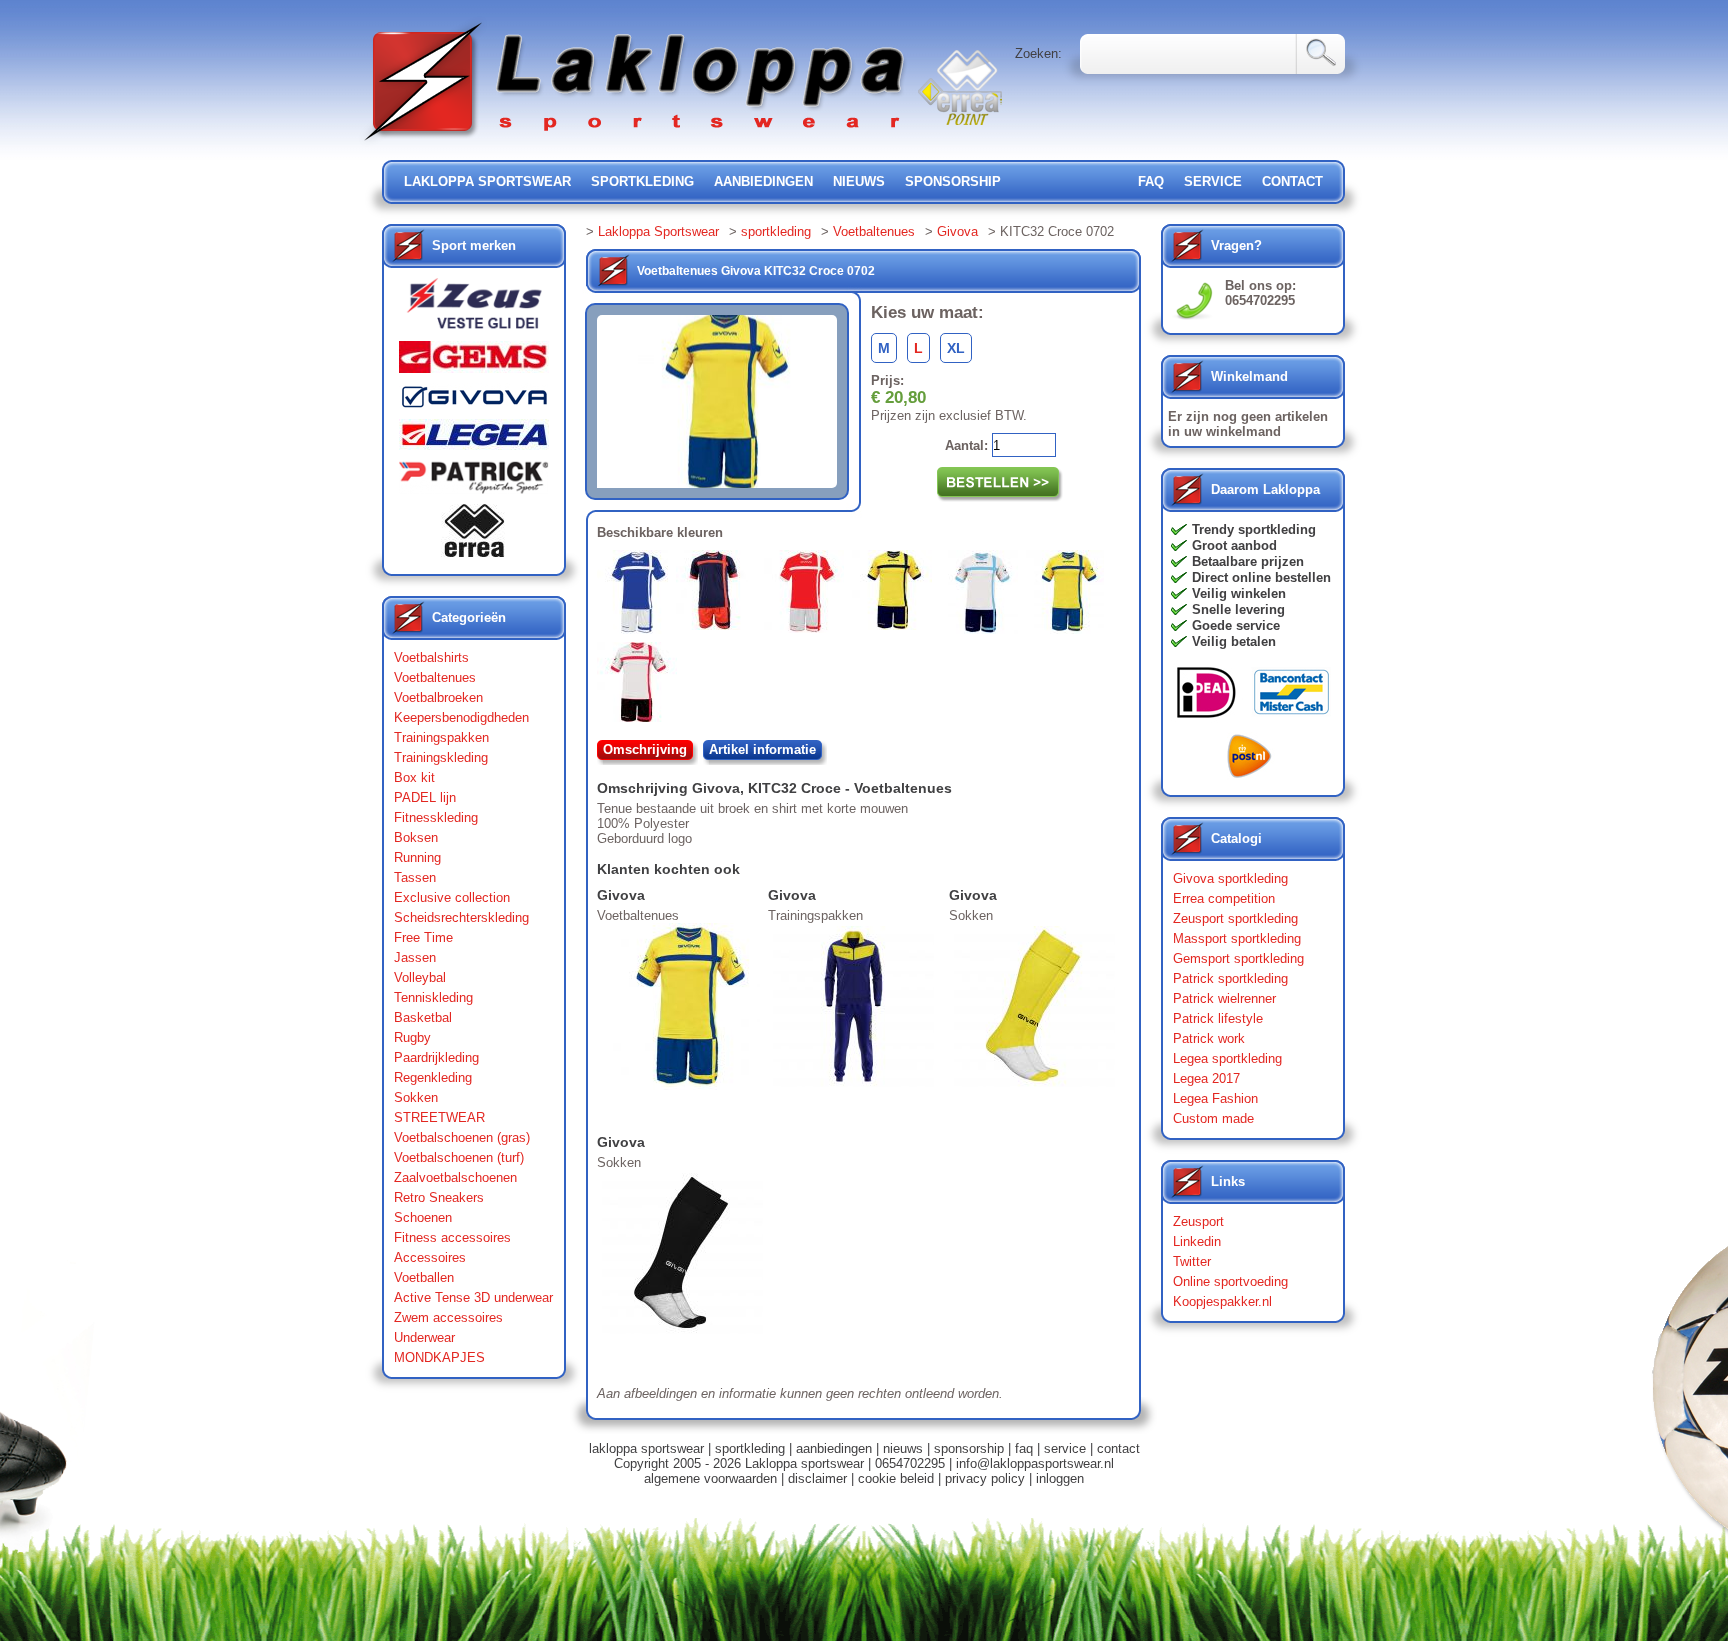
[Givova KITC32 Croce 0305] (983, 596)
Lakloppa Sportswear (658, 231)
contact (1292, 181)
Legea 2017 (1206, 1078)
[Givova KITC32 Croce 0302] (636, 596)
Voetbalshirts (431, 657)
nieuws (859, 181)
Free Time (423, 937)
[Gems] (474, 362)
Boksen (416, 837)
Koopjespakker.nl (1222, 1301)
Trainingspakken (441, 737)
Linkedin (1197, 1241)
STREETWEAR (439, 1117)
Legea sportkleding (1227, 1058)
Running (417, 857)
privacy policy (985, 1478)
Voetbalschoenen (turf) (459, 1157)
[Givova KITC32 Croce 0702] (1069, 596)
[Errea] (474, 535)
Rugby (412, 1037)
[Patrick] (474, 482)
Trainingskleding (441, 757)
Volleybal (420, 977)
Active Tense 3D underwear (473, 1297)
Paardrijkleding (436, 1057)
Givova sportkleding (1230, 878)
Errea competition (1224, 898)
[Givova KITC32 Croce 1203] (808, 595)
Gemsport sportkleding (1238, 958)
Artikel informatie (762, 749)
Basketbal (423, 1017)
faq (1024, 1448)
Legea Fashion (1215, 1098)
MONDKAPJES (439, 1357)
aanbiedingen (763, 181)
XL (956, 348)
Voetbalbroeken (438, 697)
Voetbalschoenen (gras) (462, 1137)
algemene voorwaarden (710, 1478)
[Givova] (474, 401)
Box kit (414, 777)
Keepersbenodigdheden (461, 717)
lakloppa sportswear (487, 181)
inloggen (1060, 1478)
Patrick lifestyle (1218, 1018)
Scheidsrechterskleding (461, 917)
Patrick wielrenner (1224, 998)
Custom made (1213, 1118)
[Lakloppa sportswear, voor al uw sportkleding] (636, 142)
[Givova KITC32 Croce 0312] (641, 686)
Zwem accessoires (448, 1317)
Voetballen (424, 1277)
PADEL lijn (425, 797)
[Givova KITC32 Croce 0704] (896, 594)
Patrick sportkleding (1230, 978)
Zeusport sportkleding (1235, 918)
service (1213, 181)
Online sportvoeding (1230, 1281)
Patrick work (1209, 1038)
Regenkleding (433, 1077)
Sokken (416, 1097)
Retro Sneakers (439, 1197)
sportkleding (642, 181)
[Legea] (474, 439)
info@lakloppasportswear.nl (1035, 1463)
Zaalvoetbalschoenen (455, 1177)
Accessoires (430, 1257)
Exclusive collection (452, 897)
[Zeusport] (474, 309)
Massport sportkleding (1237, 938)
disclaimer (817, 1478)
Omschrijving (645, 749)
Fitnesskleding (436, 817)
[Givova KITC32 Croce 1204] (720, 594)
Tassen (415, 877)
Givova (957, 231)
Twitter (1192, 1261)
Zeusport (1198, 1221)
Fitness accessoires (452, 1237)
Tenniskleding (433, 997)
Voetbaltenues (435, 677)
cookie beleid (896, 1478)
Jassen (415, 957)
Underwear (424, 1337)
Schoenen (423, 1217)
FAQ (1151, 181)
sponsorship (953, 181)
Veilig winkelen (1239, 593)
